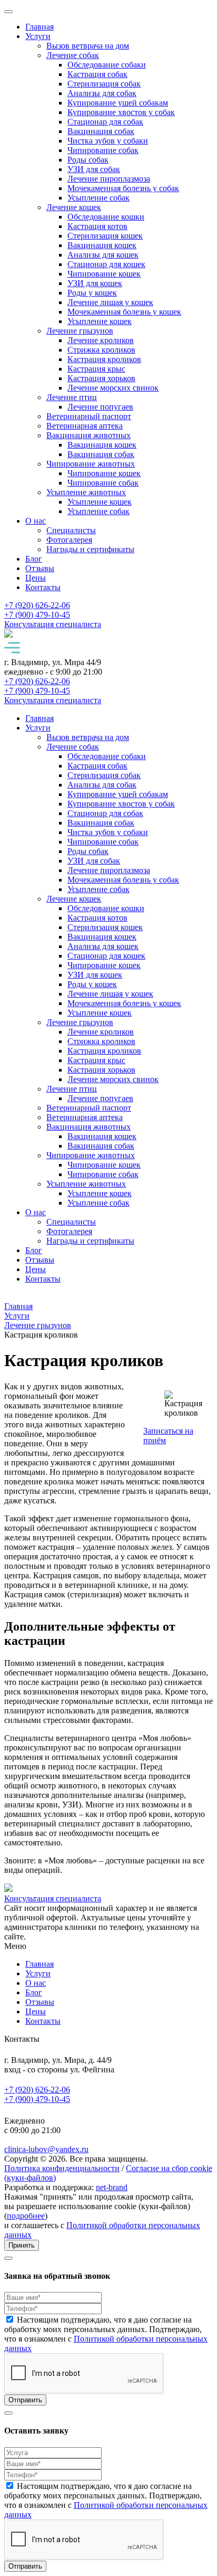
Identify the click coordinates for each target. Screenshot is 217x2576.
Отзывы (40, 568)
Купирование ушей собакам (118, 103)
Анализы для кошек (103, 255)
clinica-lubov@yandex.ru (46, 2149)
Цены (36, 578)
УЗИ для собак (94, 169)
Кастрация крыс (96, 369)
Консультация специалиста (53, 624)
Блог (34, 559)
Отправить (25, 2400)
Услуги (38, 36)
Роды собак (88, 160)
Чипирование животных (91, 464)
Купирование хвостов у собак (121, 112)
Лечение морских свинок (113, 388)
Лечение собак (73, 55)
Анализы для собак (102, 93)
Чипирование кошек (104, 274)
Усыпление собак (98, 198)
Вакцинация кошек (102, 245)
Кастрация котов (97, 226)
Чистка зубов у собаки (108, 141)
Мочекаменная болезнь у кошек (124, 312)
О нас (36, 521)
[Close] (8, 2258)
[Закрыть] (8, 12)
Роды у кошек (92, 293)
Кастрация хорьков (101, 378)
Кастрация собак (97, 74)
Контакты (43, 587)
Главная (40, 27)
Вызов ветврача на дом (88, 46)
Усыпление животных (86, 492)
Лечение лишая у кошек (110, 302)
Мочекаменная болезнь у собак (123, 188)
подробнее (26, 2216)
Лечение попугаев (100, 407)
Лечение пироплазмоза (109, 179)
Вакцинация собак (101, 131)
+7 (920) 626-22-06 (37, 2090)
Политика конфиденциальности (62, 2168)
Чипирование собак (103, 150)
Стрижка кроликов (101, 350)
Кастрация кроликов (104, 359)
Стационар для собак (105, 122)
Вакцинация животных (88, 435)
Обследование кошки (106, 217)
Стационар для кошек (106, 264)
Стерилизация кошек (105, 236)
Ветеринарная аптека (85, 426)
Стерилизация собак (104, 84)
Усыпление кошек (100, 321)
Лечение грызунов (80, 331)
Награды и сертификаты (90, 549)
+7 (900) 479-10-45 (37, 2099)
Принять (22, 2245)
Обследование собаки (107, 65)
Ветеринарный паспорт (89, 416)
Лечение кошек (74, 207)
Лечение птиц (72, 397)
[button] (108, 649)
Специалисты (71, 530)
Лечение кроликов (101, 340)
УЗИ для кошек (95, 283)
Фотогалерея (69, 540)
